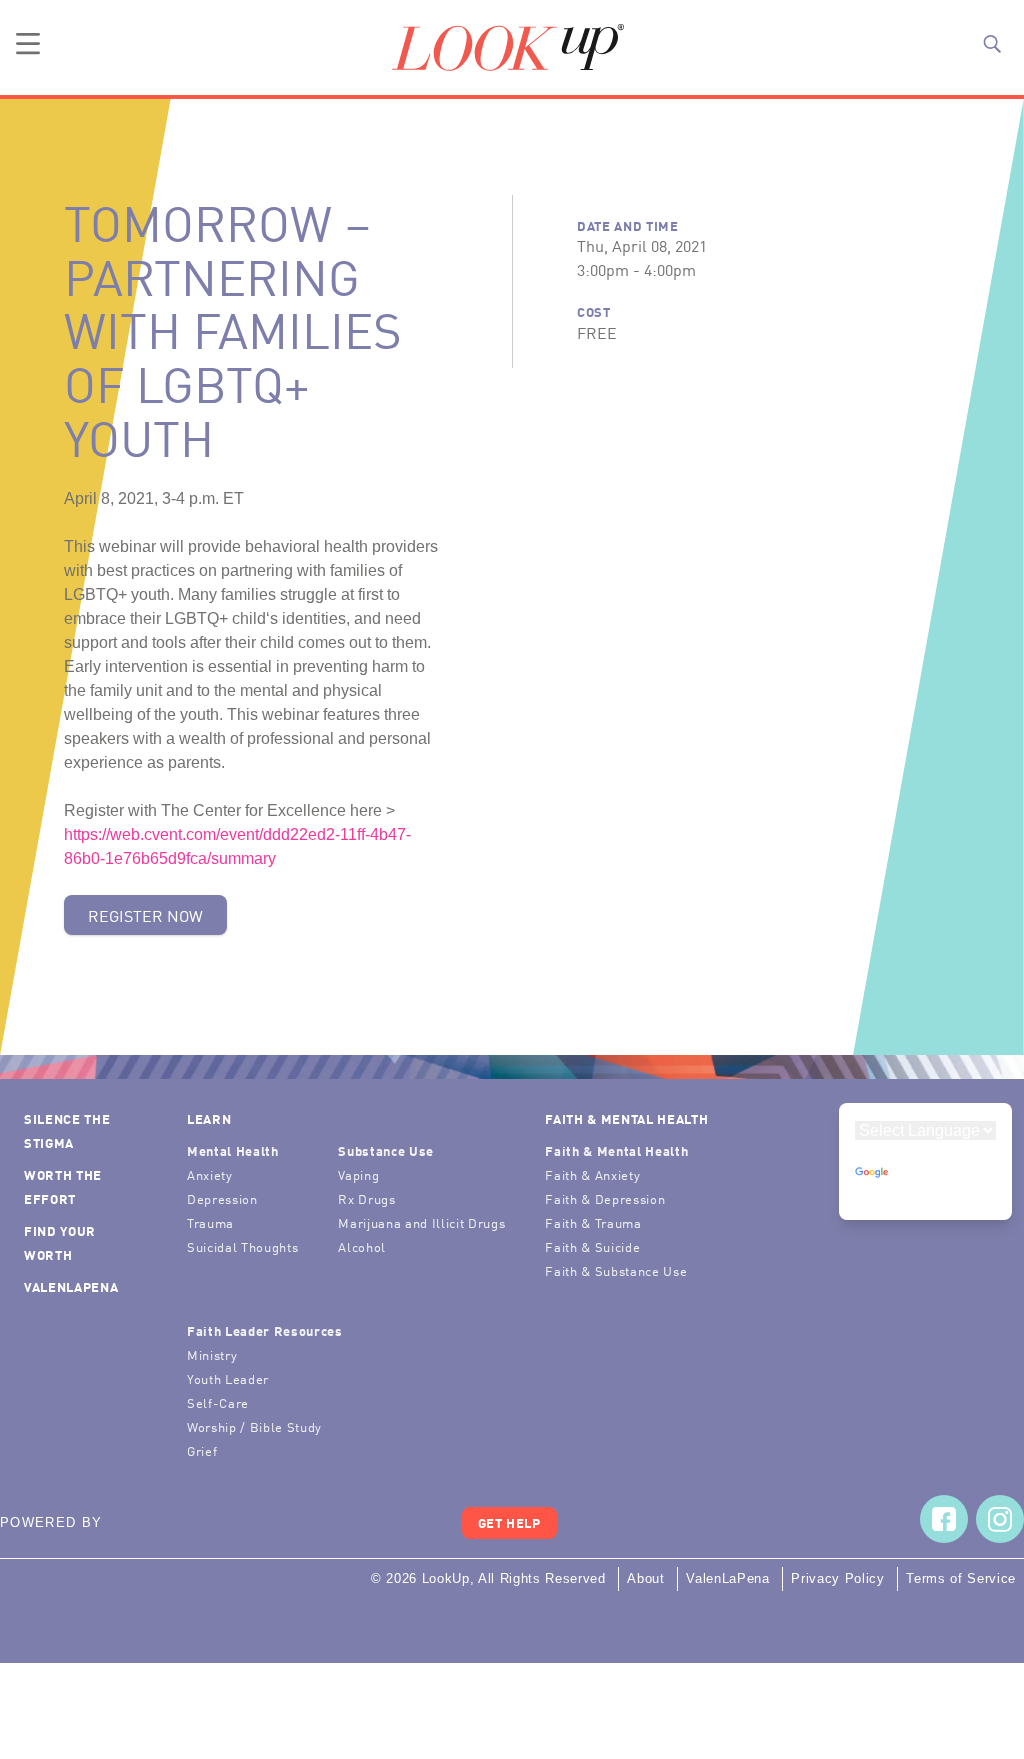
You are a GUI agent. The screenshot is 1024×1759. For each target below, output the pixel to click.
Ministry (212, 1354)
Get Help (509, 1522)
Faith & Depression (605, 1198)
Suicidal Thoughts (242, 1246)
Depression (222, 1198)
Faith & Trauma (593, 1222)
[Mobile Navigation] (28, 44)
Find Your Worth (60, 1242)
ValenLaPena (71, 1286)
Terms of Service (961, 1578)
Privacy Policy (837, 1578)
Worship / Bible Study (254, 1426)
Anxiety (210, 1174)
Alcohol (362, 1246)
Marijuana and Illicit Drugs (421, 1222)
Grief (202, 1450)
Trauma (210, 1222)
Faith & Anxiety (592, 1174)
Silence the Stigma (67, 1130)
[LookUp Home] (508, 47)
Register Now (145, 915)
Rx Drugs (366, 1198)
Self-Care (218, 1402)
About (645, 1578)
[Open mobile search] (992, 44)
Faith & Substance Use (616, 1270)
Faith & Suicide (592, 1246)
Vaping (358, 1174)
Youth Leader (228, 1378)
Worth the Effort (63, 1186)
